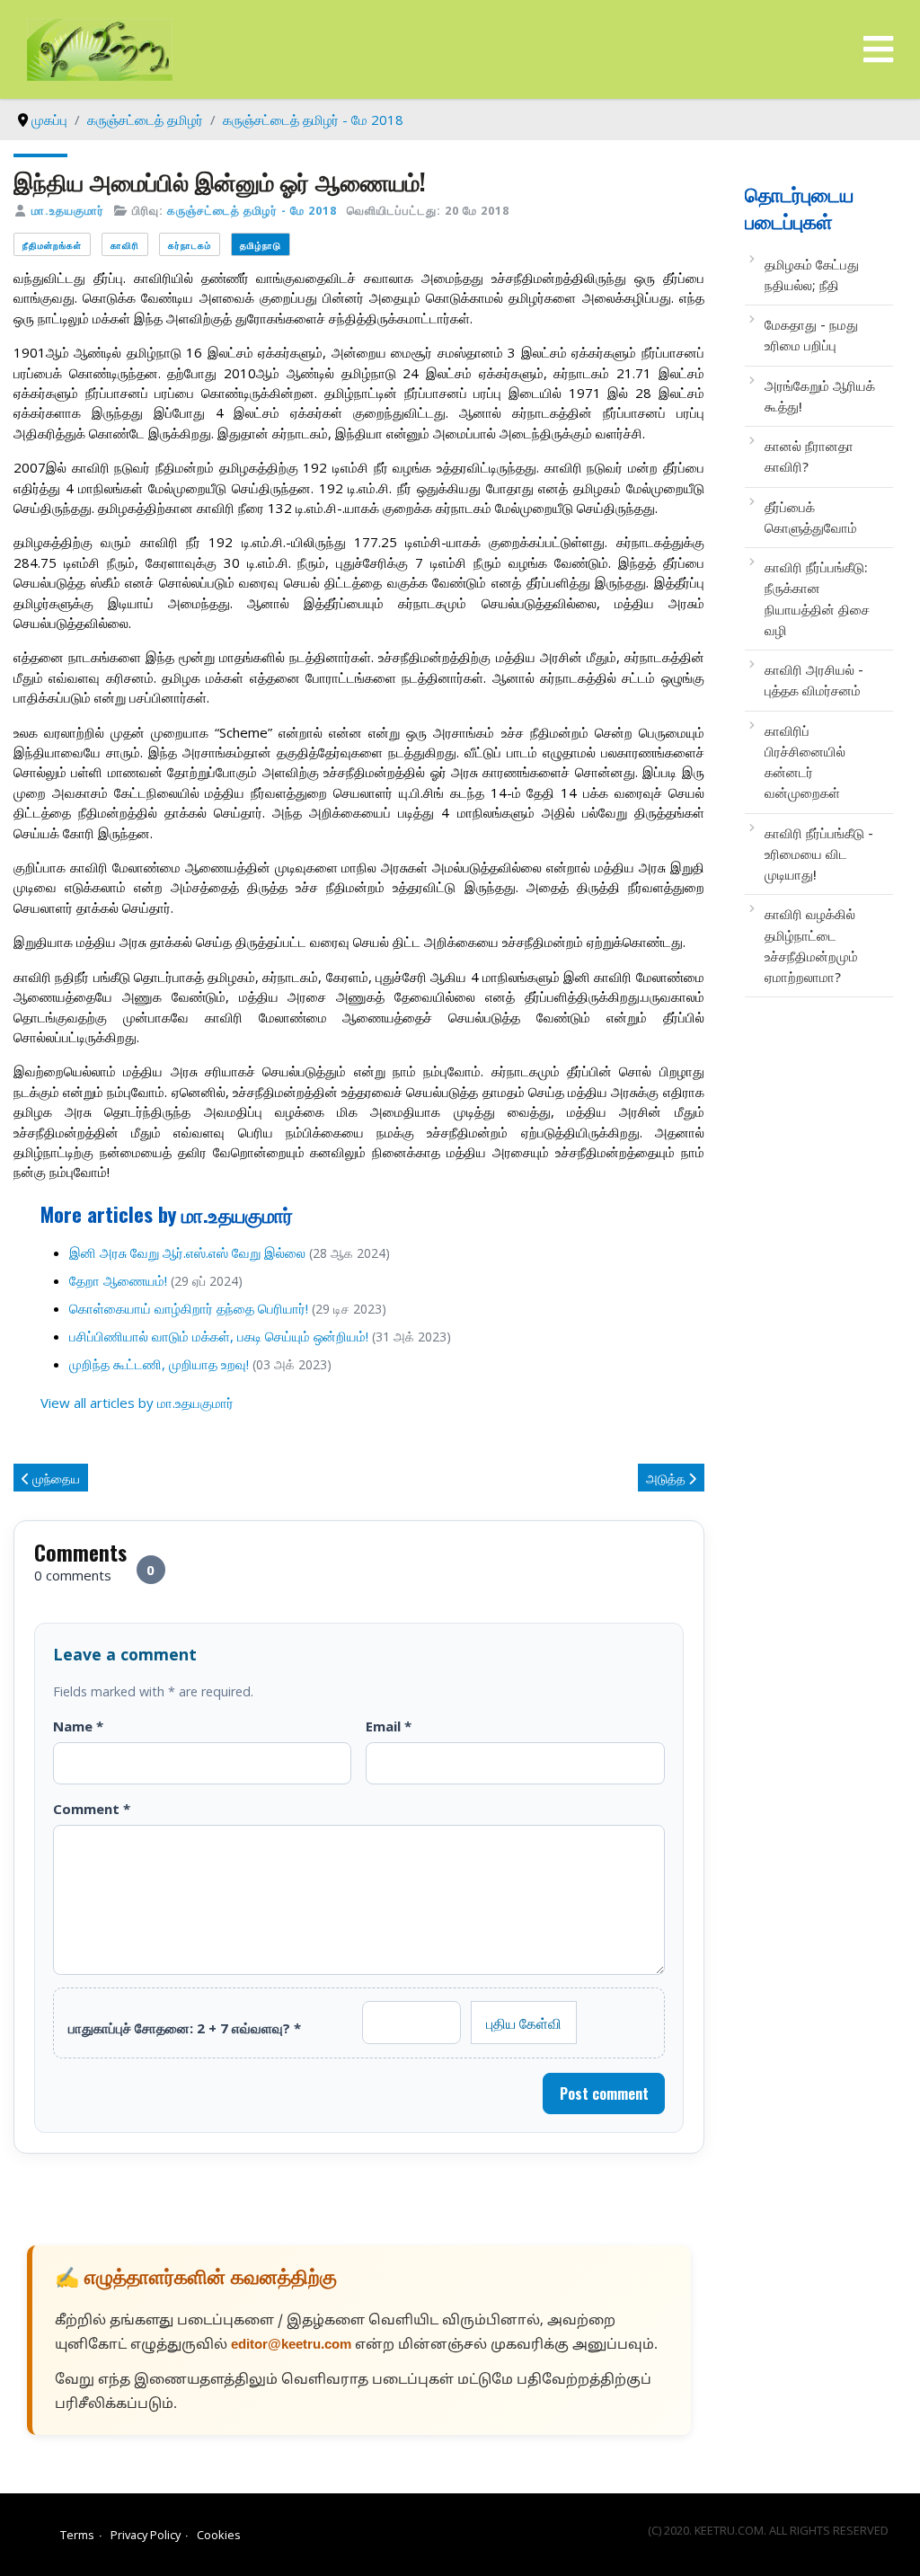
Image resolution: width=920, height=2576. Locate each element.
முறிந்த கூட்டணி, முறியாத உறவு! (159, 1364)
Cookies (219, 2535)
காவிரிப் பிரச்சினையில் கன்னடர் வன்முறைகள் (805, 762)
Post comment (604, 2094)
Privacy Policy (146, 2535)
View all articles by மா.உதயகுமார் (137, 1403)
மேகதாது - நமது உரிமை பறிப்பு (811, 335)
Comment (92, 1809)
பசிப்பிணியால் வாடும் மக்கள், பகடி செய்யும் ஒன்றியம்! (219, 1336)
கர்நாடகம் (190, 245)
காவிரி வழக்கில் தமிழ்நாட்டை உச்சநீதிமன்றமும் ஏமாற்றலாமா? (811, 945)
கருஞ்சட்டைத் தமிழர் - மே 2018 (252, 210)
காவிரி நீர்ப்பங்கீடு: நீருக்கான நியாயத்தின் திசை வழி (817, 598)
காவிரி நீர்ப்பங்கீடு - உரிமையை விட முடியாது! (819, 854)
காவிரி (125, 245)
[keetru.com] (100, 48)
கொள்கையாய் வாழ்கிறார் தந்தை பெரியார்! (189, 1308)
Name (78, 1726)
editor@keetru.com (291, 2346)
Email (389, 1726)
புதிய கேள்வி (524, 2023)
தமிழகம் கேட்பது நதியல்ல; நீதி (812, 274)
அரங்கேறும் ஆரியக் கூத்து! (820, 396)
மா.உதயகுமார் (68, 210)
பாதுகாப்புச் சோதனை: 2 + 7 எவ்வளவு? (185, 2028)
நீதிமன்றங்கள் (52, 245)
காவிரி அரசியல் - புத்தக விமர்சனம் (814, 680)
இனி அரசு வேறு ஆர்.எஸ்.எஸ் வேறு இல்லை (187, 1253)
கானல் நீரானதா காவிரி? (809, 456)
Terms (77, 2535)
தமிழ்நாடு (261, 245)
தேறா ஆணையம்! (118, 1280)
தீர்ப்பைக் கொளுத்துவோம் (811, 517)
